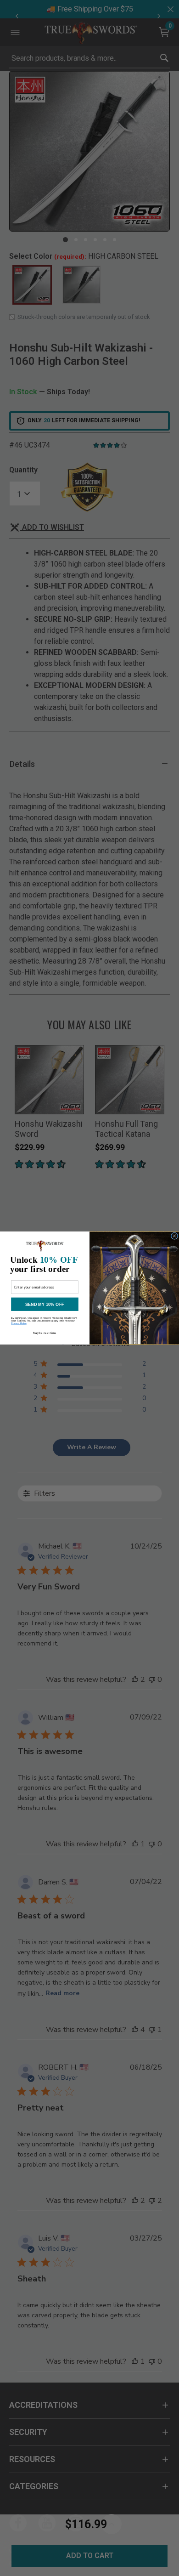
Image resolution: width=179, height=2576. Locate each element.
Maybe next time (45, 1333)
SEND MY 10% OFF (45, 1304)
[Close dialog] (174, 1236)
